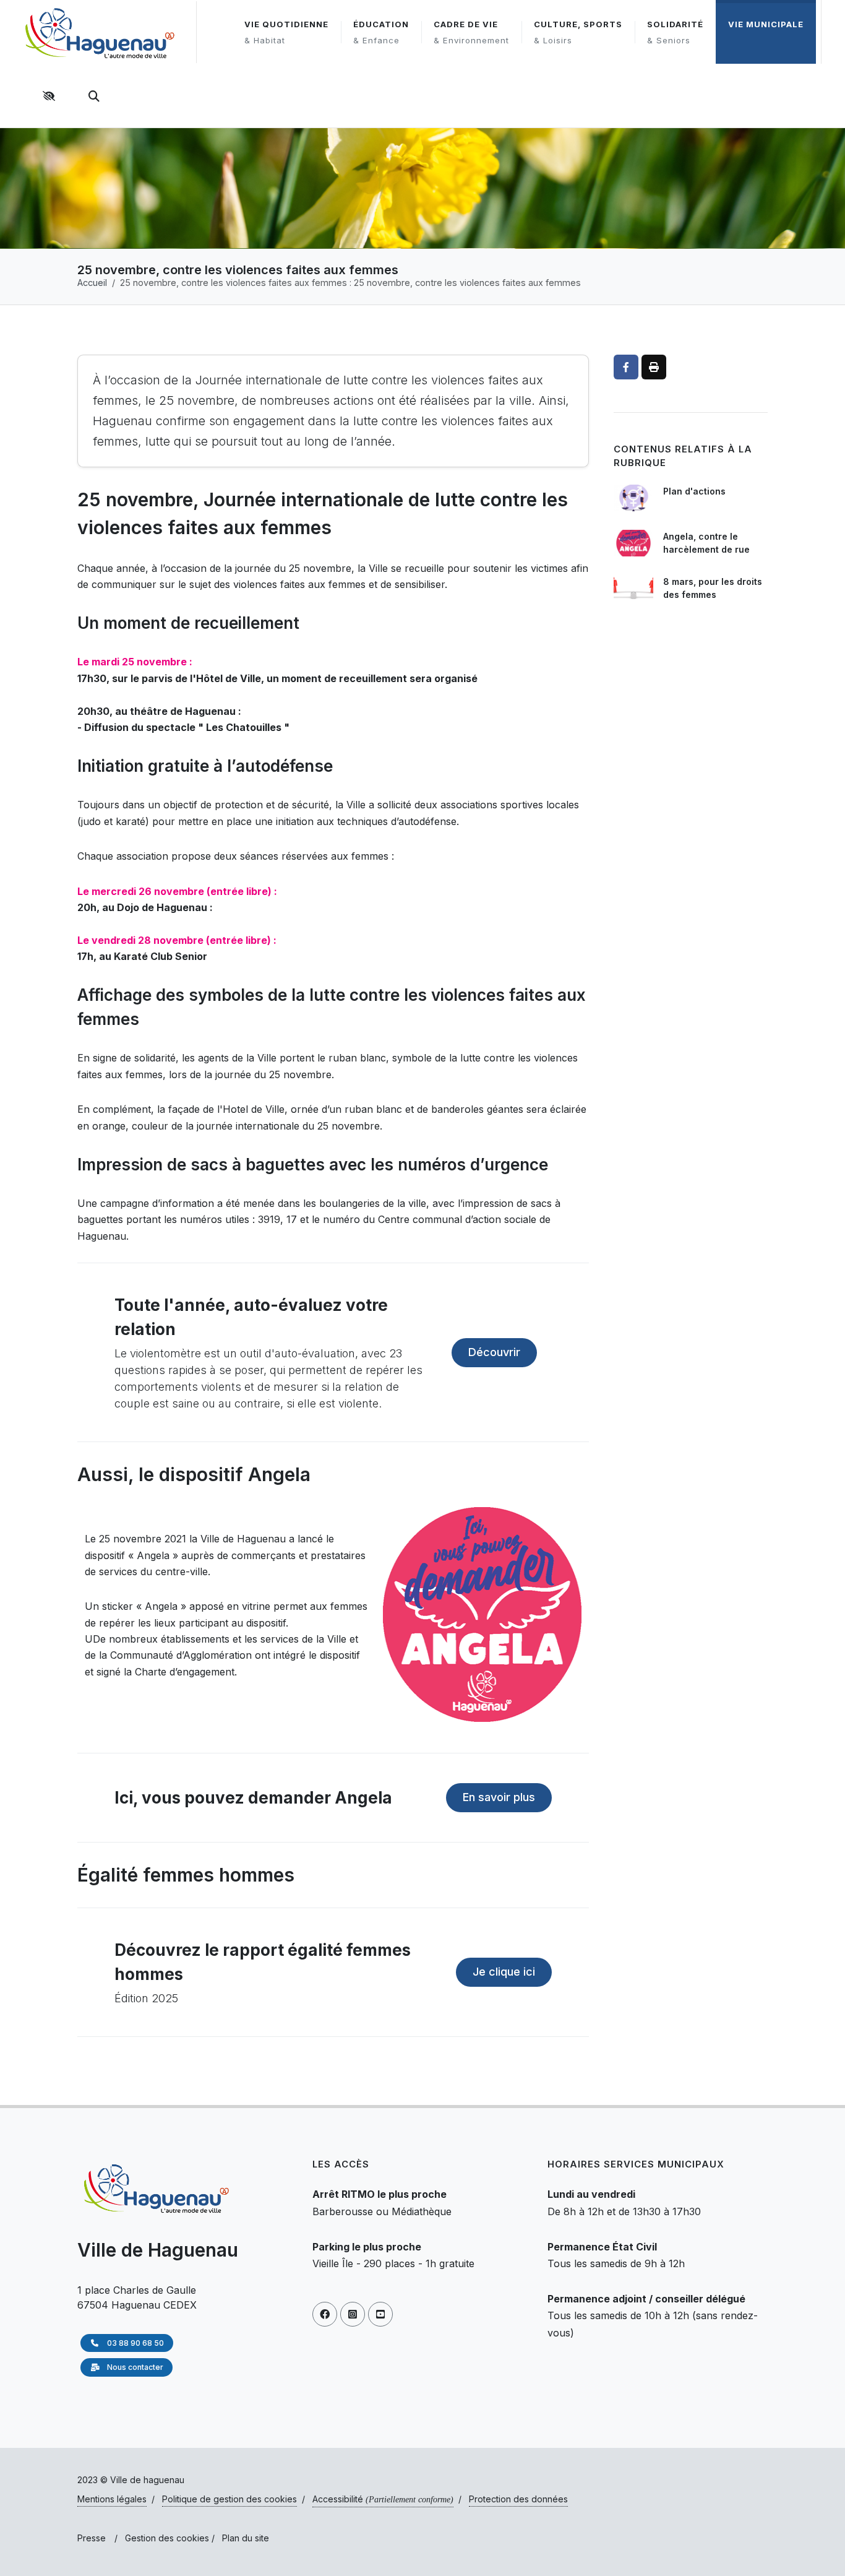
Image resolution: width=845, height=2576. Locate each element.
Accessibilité (383, 2499)
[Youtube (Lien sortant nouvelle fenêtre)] (380, 2314)
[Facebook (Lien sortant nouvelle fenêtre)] (325, 2314)
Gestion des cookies (167, 2538)
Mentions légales (112, 2499)
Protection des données (518, 2499)
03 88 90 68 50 (135, 2343)
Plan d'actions (694, 491)
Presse (92, 2538)
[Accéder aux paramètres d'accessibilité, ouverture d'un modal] (51, 96)
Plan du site (246, 2538)
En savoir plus (499, 1797)
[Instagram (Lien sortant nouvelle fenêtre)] (353, 2314)
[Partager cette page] (626, 367)
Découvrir (494, 1352)
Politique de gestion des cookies (229, 2499)
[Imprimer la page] (654, 367)
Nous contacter (134, 2367)
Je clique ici (504, 1972)
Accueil (92, 283)
